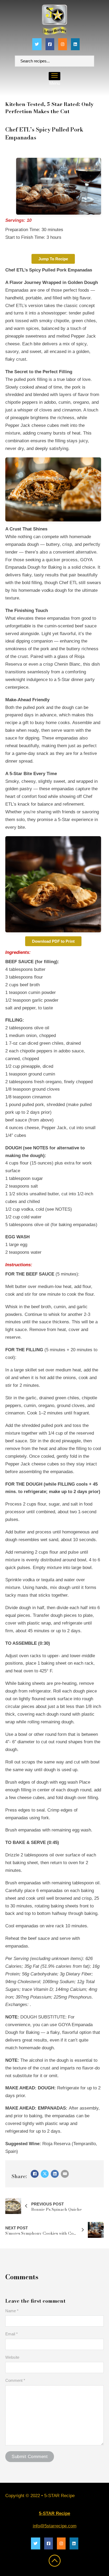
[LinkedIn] (55, 2174)
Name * (12, 2311)
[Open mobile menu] (54, 75)
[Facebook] (35, 2174)
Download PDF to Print (53, 941)
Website (12, 2357)
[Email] (65, 2174)
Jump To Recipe (53, 259)
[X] (45, 2174)
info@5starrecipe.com (55, 2526)
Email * (12, 2334)
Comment (15, 2380)
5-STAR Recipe (54, 2513)
